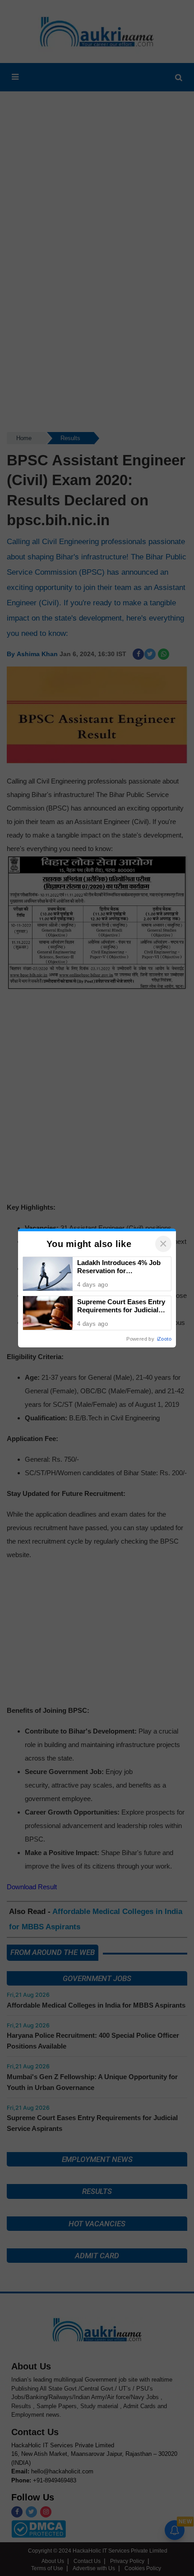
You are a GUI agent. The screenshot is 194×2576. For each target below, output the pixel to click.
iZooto (164, 1339)
